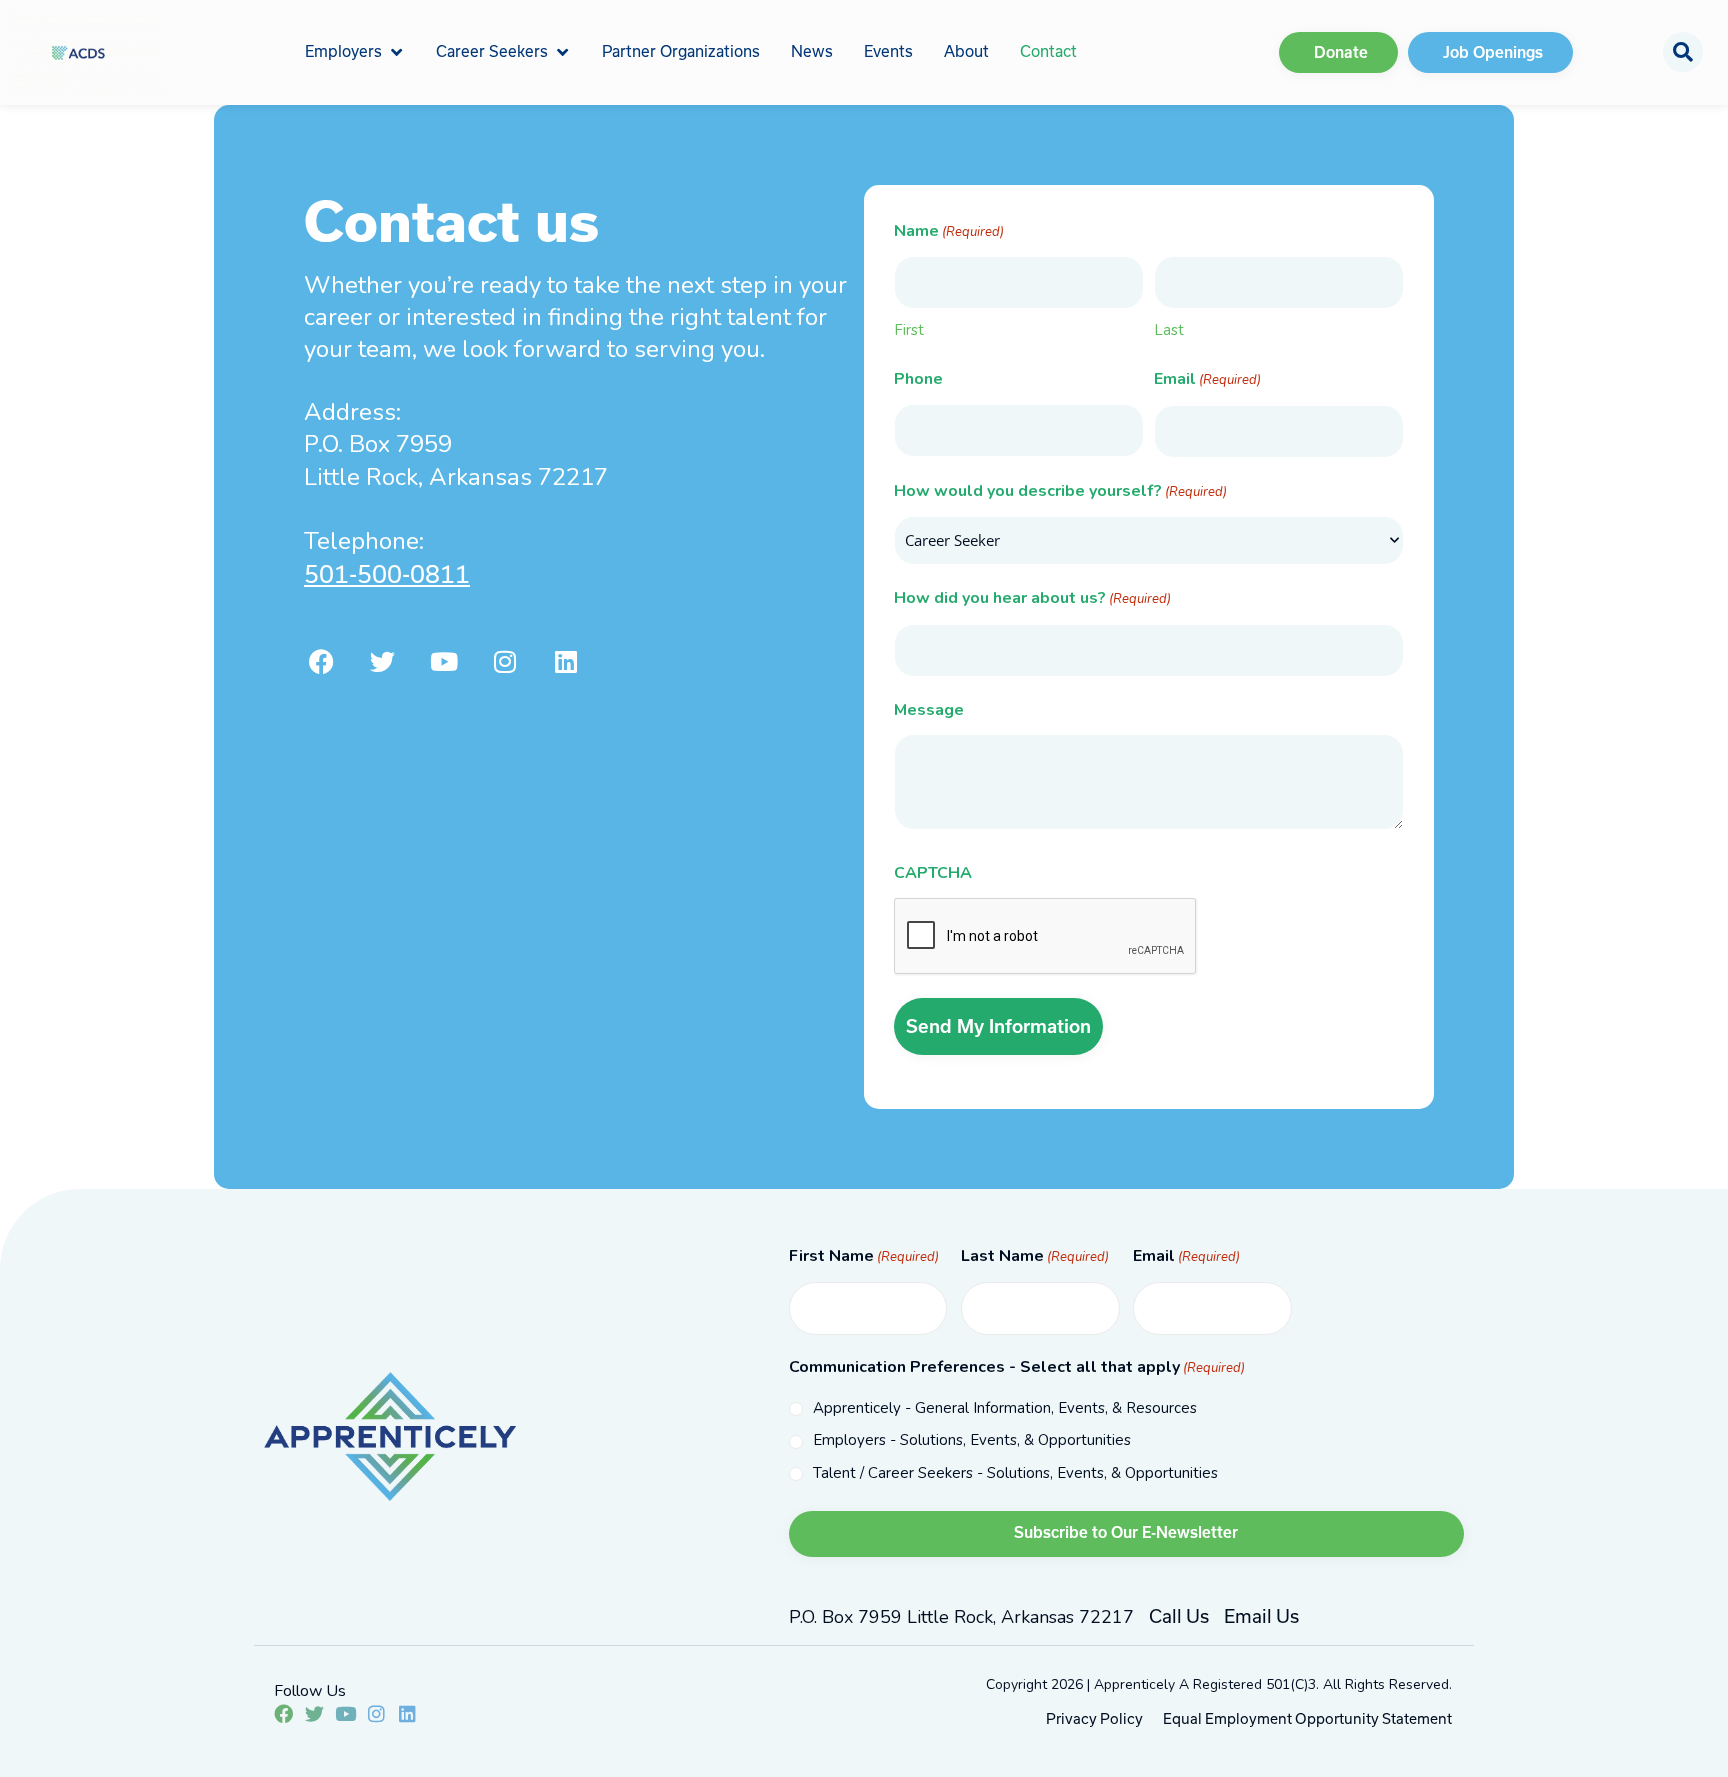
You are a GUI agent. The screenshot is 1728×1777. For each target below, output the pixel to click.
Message (929, 710)
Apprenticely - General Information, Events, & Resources (1005, 1408)
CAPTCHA (933, 873)
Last (1169, 330)
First (909, 330)
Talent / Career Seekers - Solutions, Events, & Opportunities (1015, 1473)
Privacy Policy (1094, 1719)
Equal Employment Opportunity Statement (1307, 1719)
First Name (864, 1256)
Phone (918, 379)
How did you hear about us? (1032, 598)
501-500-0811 (387, 574)
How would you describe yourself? (1060, 491)
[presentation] (1046, 937)
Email (1207, 379)
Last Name (1035, 1256)
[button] (355, 52)
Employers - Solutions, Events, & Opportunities (972, 1440)
